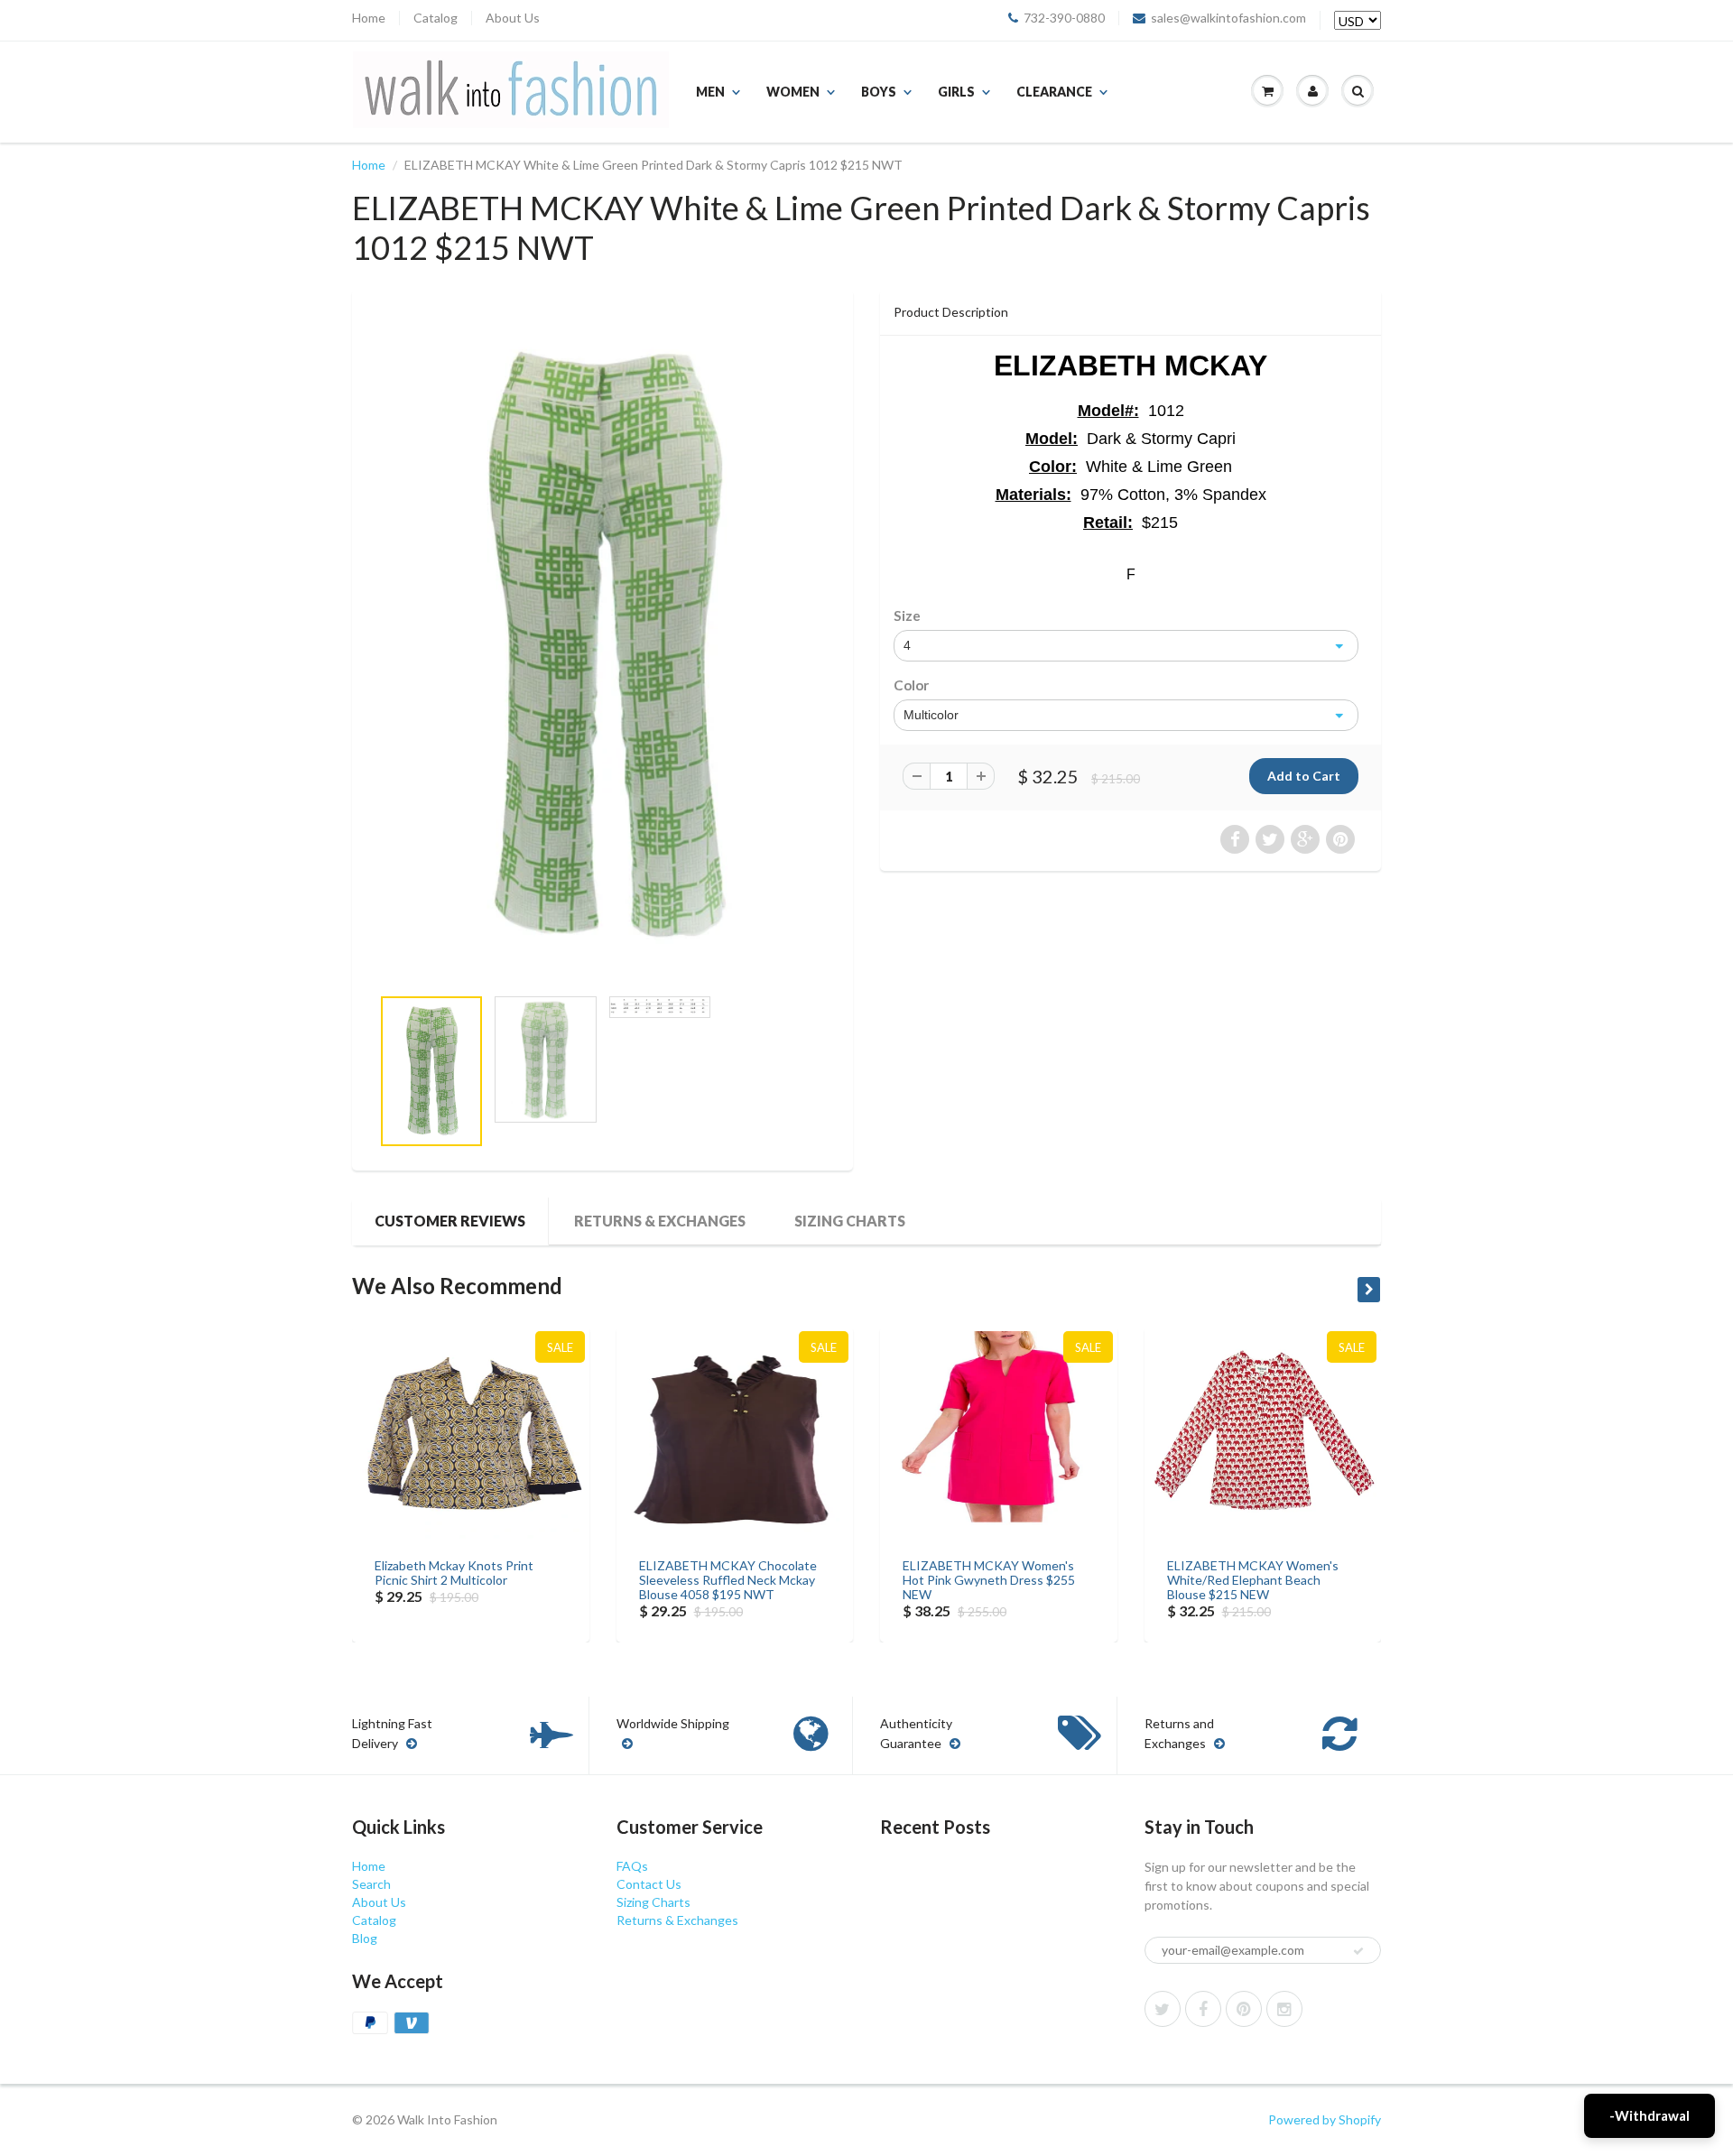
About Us (513, 18)
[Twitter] (1163, 2009)
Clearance (1054, 92)
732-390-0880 (1064, 18)
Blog (365, 1938)
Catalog (436, 18)
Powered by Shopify (1325, 2119)
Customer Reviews (450, 1221)
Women (793, 92)
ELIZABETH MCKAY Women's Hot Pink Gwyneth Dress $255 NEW (989, 1580)
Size (907, 615)
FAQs (632, 1866)
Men (710, 92)
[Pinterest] (1244, 2009)
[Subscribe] (1358, 1951)
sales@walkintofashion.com (1228, 18)
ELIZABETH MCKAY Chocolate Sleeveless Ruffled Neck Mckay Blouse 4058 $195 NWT (728, 1580)
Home (369, 18)
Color (911, 685)
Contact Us (649, 1884)
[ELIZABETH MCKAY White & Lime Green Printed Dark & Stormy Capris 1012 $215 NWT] (602, 647)
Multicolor (931, 715)
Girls (956, 92)
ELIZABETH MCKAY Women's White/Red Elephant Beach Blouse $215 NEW (1253, 1580)
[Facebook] (1203, 2009)
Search (371, 1884)
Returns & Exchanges (660, 1221)
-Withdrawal (1650, 2115)
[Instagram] (1284, 2009)
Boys (879, 92)
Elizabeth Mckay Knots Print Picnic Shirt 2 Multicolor (454, 1573)
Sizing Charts (850, 1221)
